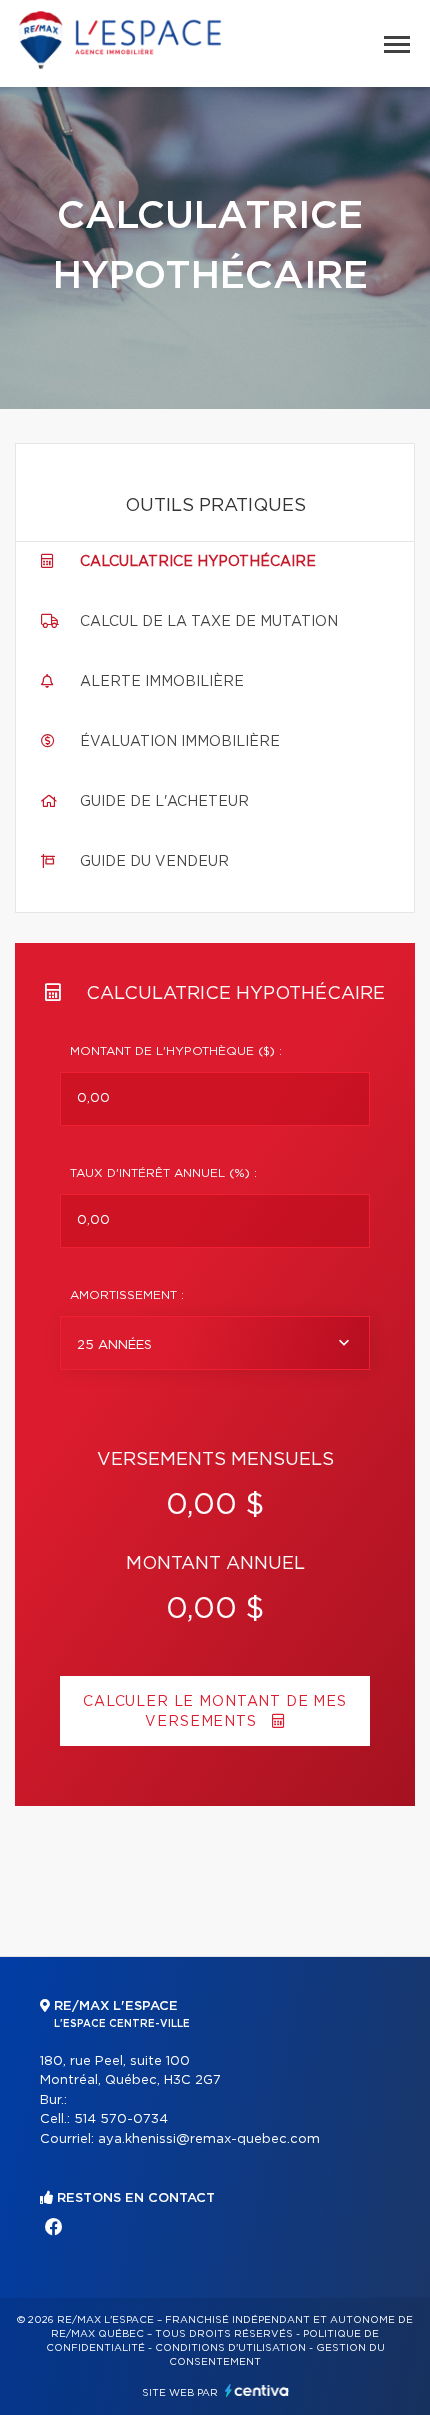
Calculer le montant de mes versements (215, 1712)
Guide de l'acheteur (164, 802)
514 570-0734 (121, 2119)
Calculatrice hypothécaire (198, 562)
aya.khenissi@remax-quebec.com (209, 2139)
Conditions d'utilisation (230, 2348)
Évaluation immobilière (180, 742)
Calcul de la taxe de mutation (209, 622)
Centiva (257, 2390)
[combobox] (215, 1343)
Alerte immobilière (162, 682)
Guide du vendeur (154, 862)
